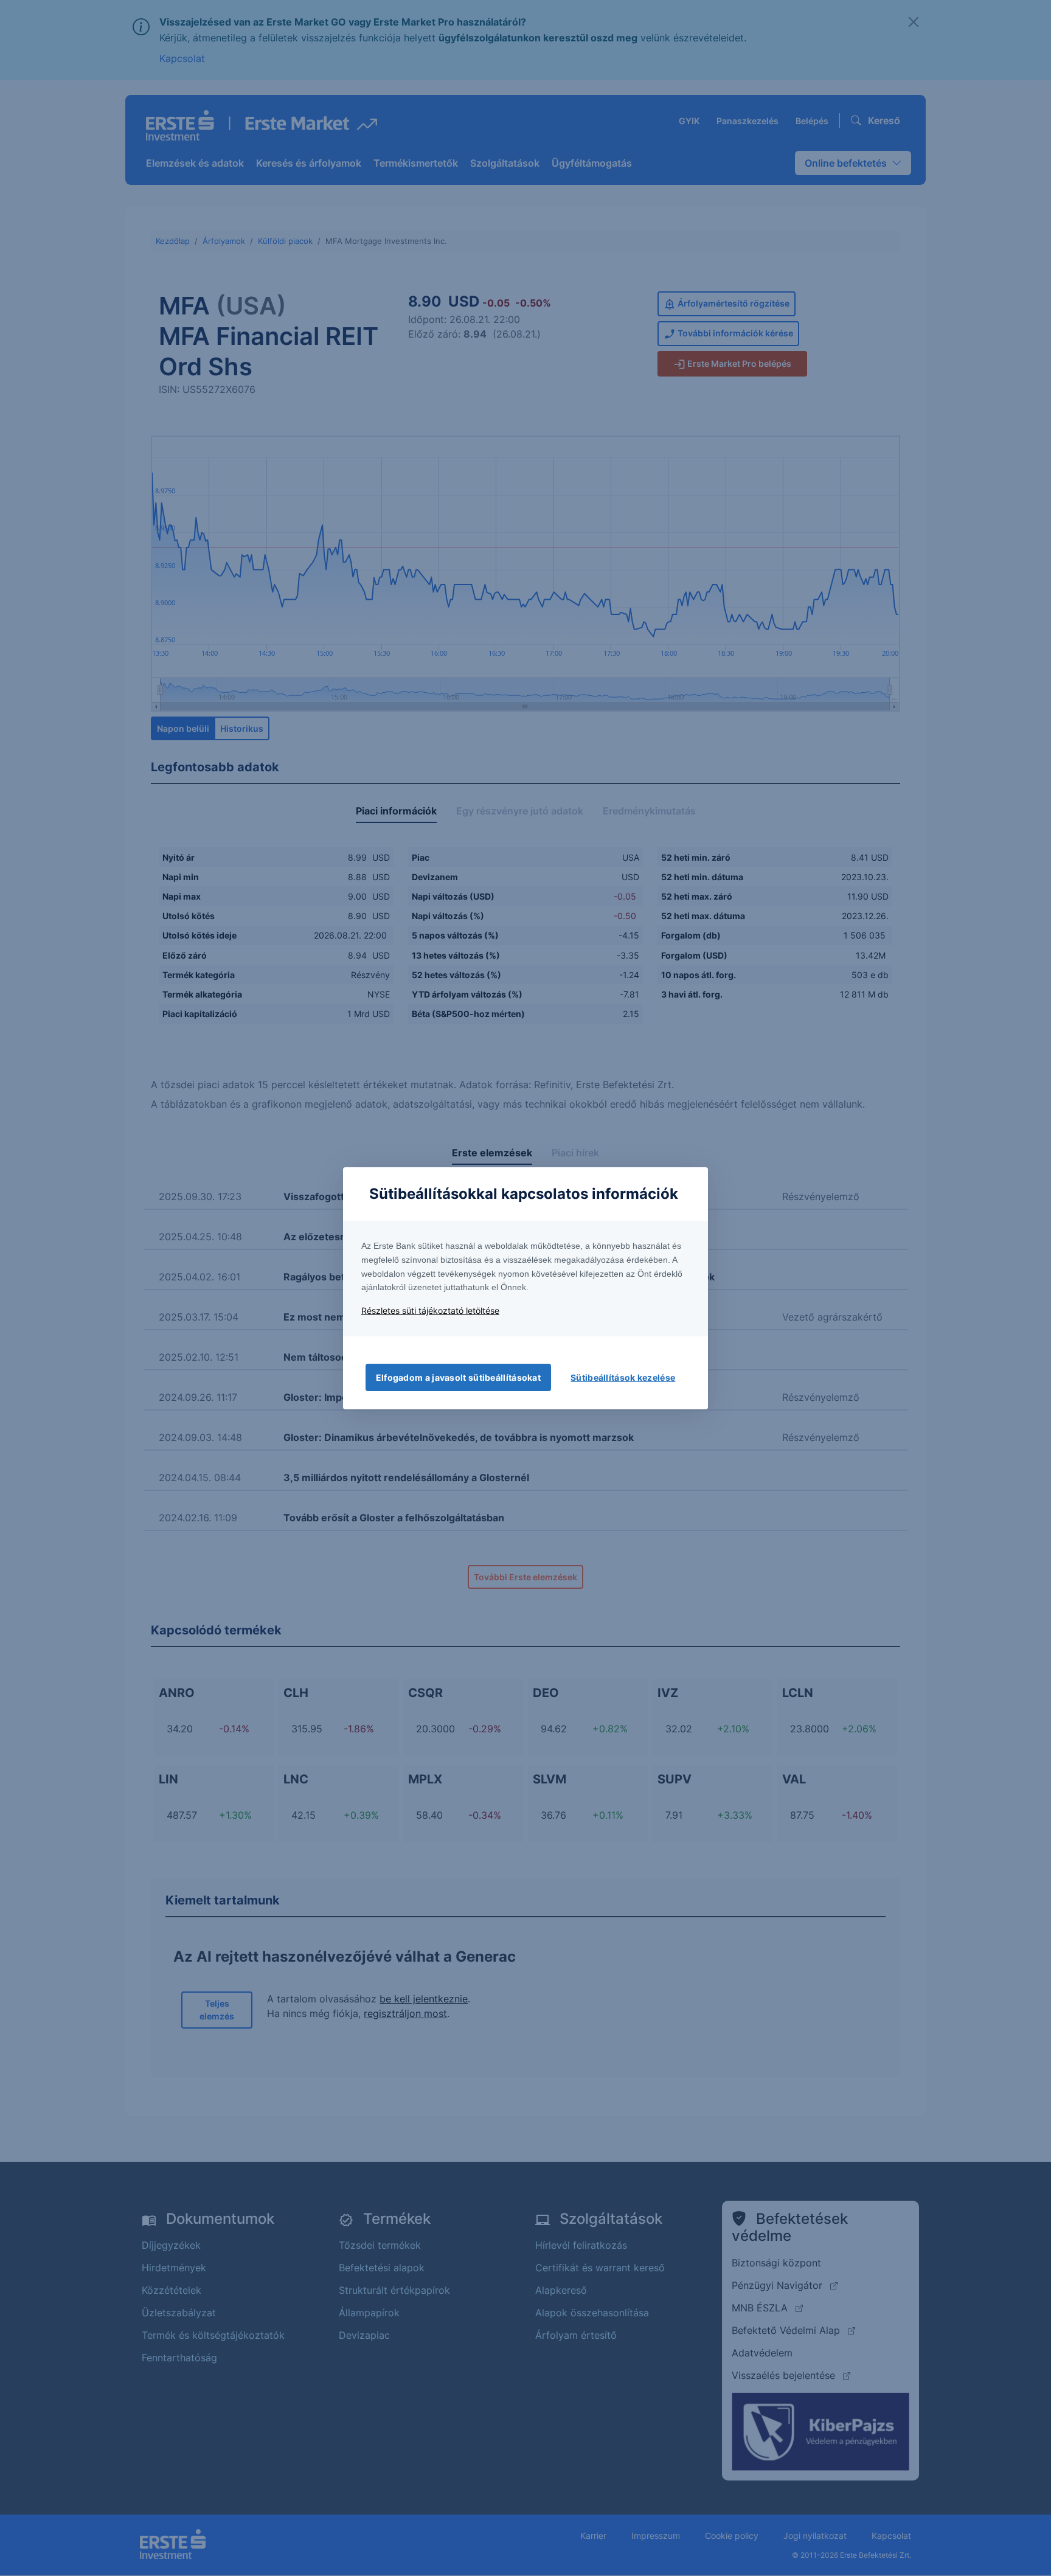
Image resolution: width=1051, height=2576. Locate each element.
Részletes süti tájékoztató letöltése (430, 1311)
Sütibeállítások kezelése (623, 1377)
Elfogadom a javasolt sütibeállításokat (458, 1377)
